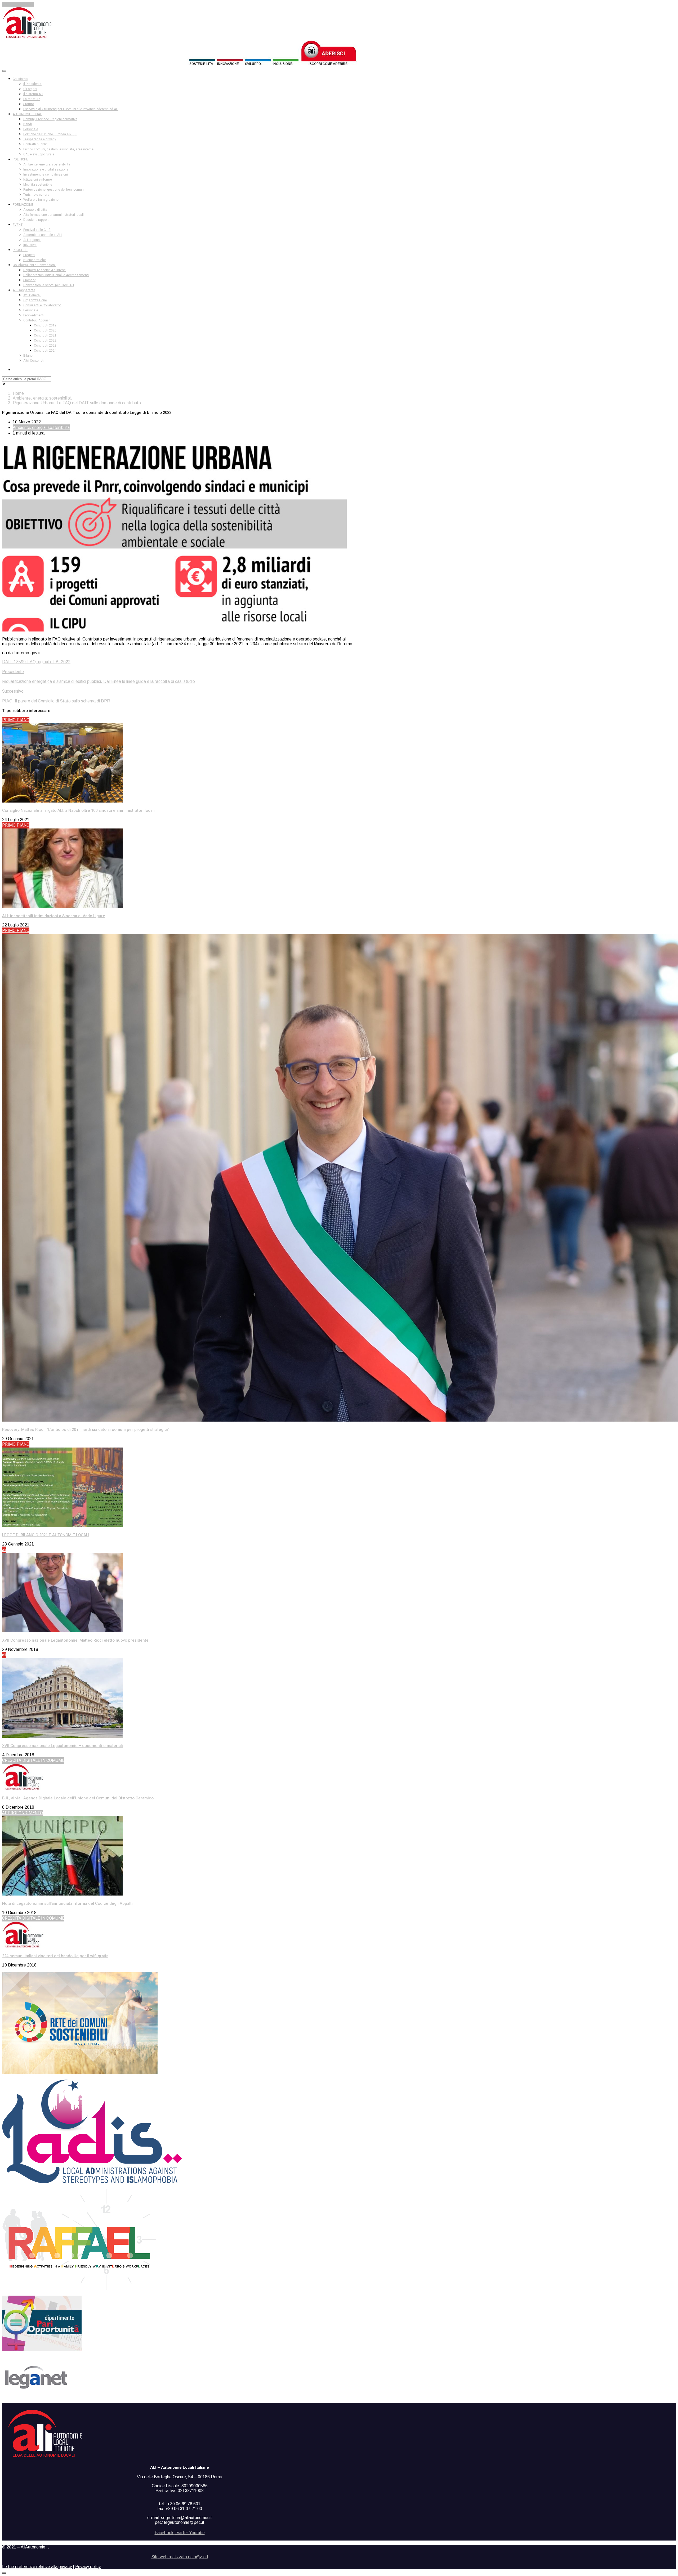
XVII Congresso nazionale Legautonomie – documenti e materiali (63, 1746)
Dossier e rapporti (36, 220)
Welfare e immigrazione (41, 200)
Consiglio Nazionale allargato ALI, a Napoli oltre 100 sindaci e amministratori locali (78, 810)
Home (18, 393)
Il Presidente (32, 84)
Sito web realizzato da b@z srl (180, 2557)
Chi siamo (20, 79)
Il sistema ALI (33, 94)
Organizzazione (35, 300)
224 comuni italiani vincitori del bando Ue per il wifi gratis (55, 1956)
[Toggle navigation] (4, 71)
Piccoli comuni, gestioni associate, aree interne (58, 149)
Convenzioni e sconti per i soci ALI (49, 285)
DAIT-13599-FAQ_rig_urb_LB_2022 (36, 662)
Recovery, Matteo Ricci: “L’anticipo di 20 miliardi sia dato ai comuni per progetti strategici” (86, 1430)
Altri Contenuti (34, 361)
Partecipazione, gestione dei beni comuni (54, 190)
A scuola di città (35, 210)
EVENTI (18, 225)
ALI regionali (32, 240)
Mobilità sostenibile (38, 185)
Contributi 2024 (45, 351)
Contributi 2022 (45, 341)
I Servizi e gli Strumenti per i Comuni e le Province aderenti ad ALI (71, 109)
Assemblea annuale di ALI (43, 235)
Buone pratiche (35, 260)
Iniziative (30, 245)
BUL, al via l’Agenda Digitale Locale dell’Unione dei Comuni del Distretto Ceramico (78, 1798)
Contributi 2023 (45, 346)
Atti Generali (32, 295)
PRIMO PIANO (16, 720)
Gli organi (30, 89)
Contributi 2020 (45, 330)
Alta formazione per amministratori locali (53, 215)
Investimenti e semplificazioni (46, 174)
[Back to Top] (4, 2573)
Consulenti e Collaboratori (42, 305)
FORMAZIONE (23, 205)
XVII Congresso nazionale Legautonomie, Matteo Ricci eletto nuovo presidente (75, 1640)
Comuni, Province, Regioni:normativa (50, 119)
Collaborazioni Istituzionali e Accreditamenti (56, 275)
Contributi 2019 (45, 325)
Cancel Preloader (18, 4)
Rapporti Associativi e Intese (44, 270)
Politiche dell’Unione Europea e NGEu (50, 134)
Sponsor (29, 280)
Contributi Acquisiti (37, 320)
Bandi (28, 124)
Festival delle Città (37, 230)
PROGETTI (20, 250)
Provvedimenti (34, 315)
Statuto (29, 104)
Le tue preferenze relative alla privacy (37, 2567)
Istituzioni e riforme (38, 180)
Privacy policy (88, 2567)
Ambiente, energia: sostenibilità (47, 164)
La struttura (32, 99)
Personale (31, 129)
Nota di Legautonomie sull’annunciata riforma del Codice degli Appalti (67, 1903)
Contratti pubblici (36, 144)
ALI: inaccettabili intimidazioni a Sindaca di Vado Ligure (54, 916)
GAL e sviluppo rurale (39, 154)
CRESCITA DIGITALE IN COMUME (33, 1760)
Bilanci (28, 356)
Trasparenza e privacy (40, 139)
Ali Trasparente (24, 290)
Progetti (29, 255)
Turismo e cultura (36, 195)
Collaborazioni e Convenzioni (34, 265)
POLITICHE (20, 159)
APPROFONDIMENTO (23, 1813)
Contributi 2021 (45, 335)
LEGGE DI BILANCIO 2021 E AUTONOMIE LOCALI (46, 1535)
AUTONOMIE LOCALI (28, 114)
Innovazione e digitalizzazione (46, 169)
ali (4, 1550)
